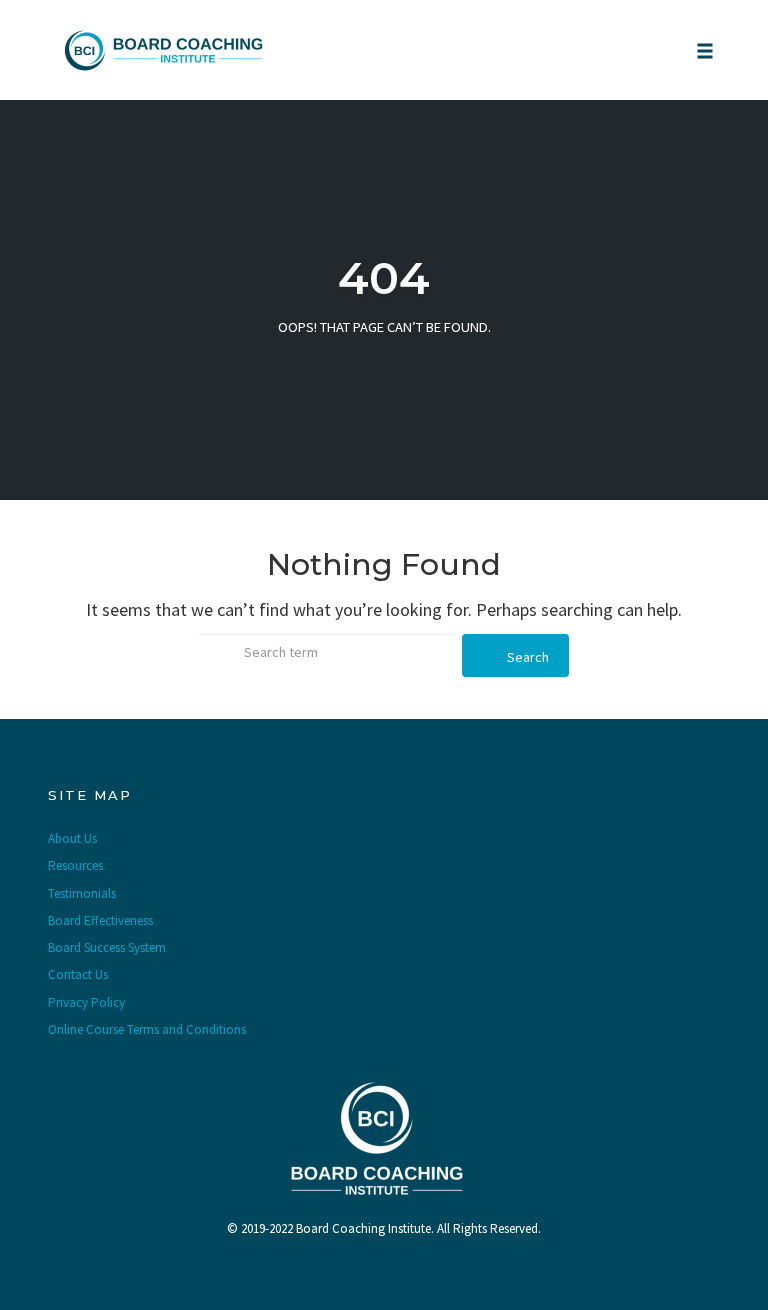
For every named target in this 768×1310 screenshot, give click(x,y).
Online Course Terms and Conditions (147, 1029)
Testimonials (82, 893)
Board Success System (107, 947)
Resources (75, 865)
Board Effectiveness (100, 920)
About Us (72, 838)
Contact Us (78, 974)
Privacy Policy (86, 1002)
